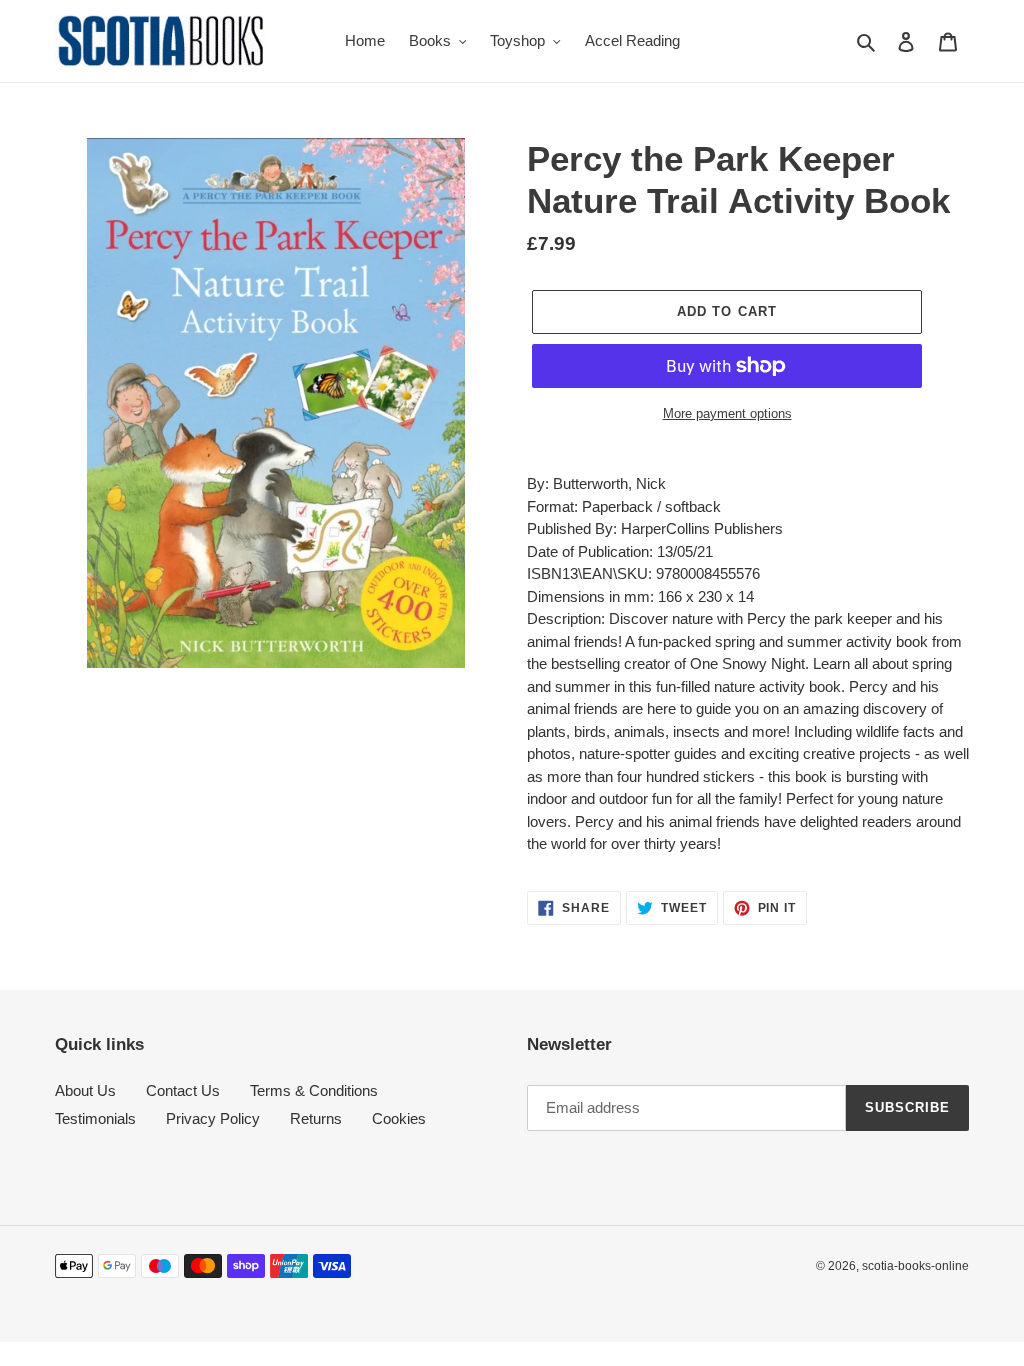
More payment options (727, 413)
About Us (85, 1090)
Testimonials (95, 1118)
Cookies (399, 1118)
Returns (316, 1118)
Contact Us (183, 1090)
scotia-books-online (915, 1266)
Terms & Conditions (314, 1090)
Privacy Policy (213, 1118)
